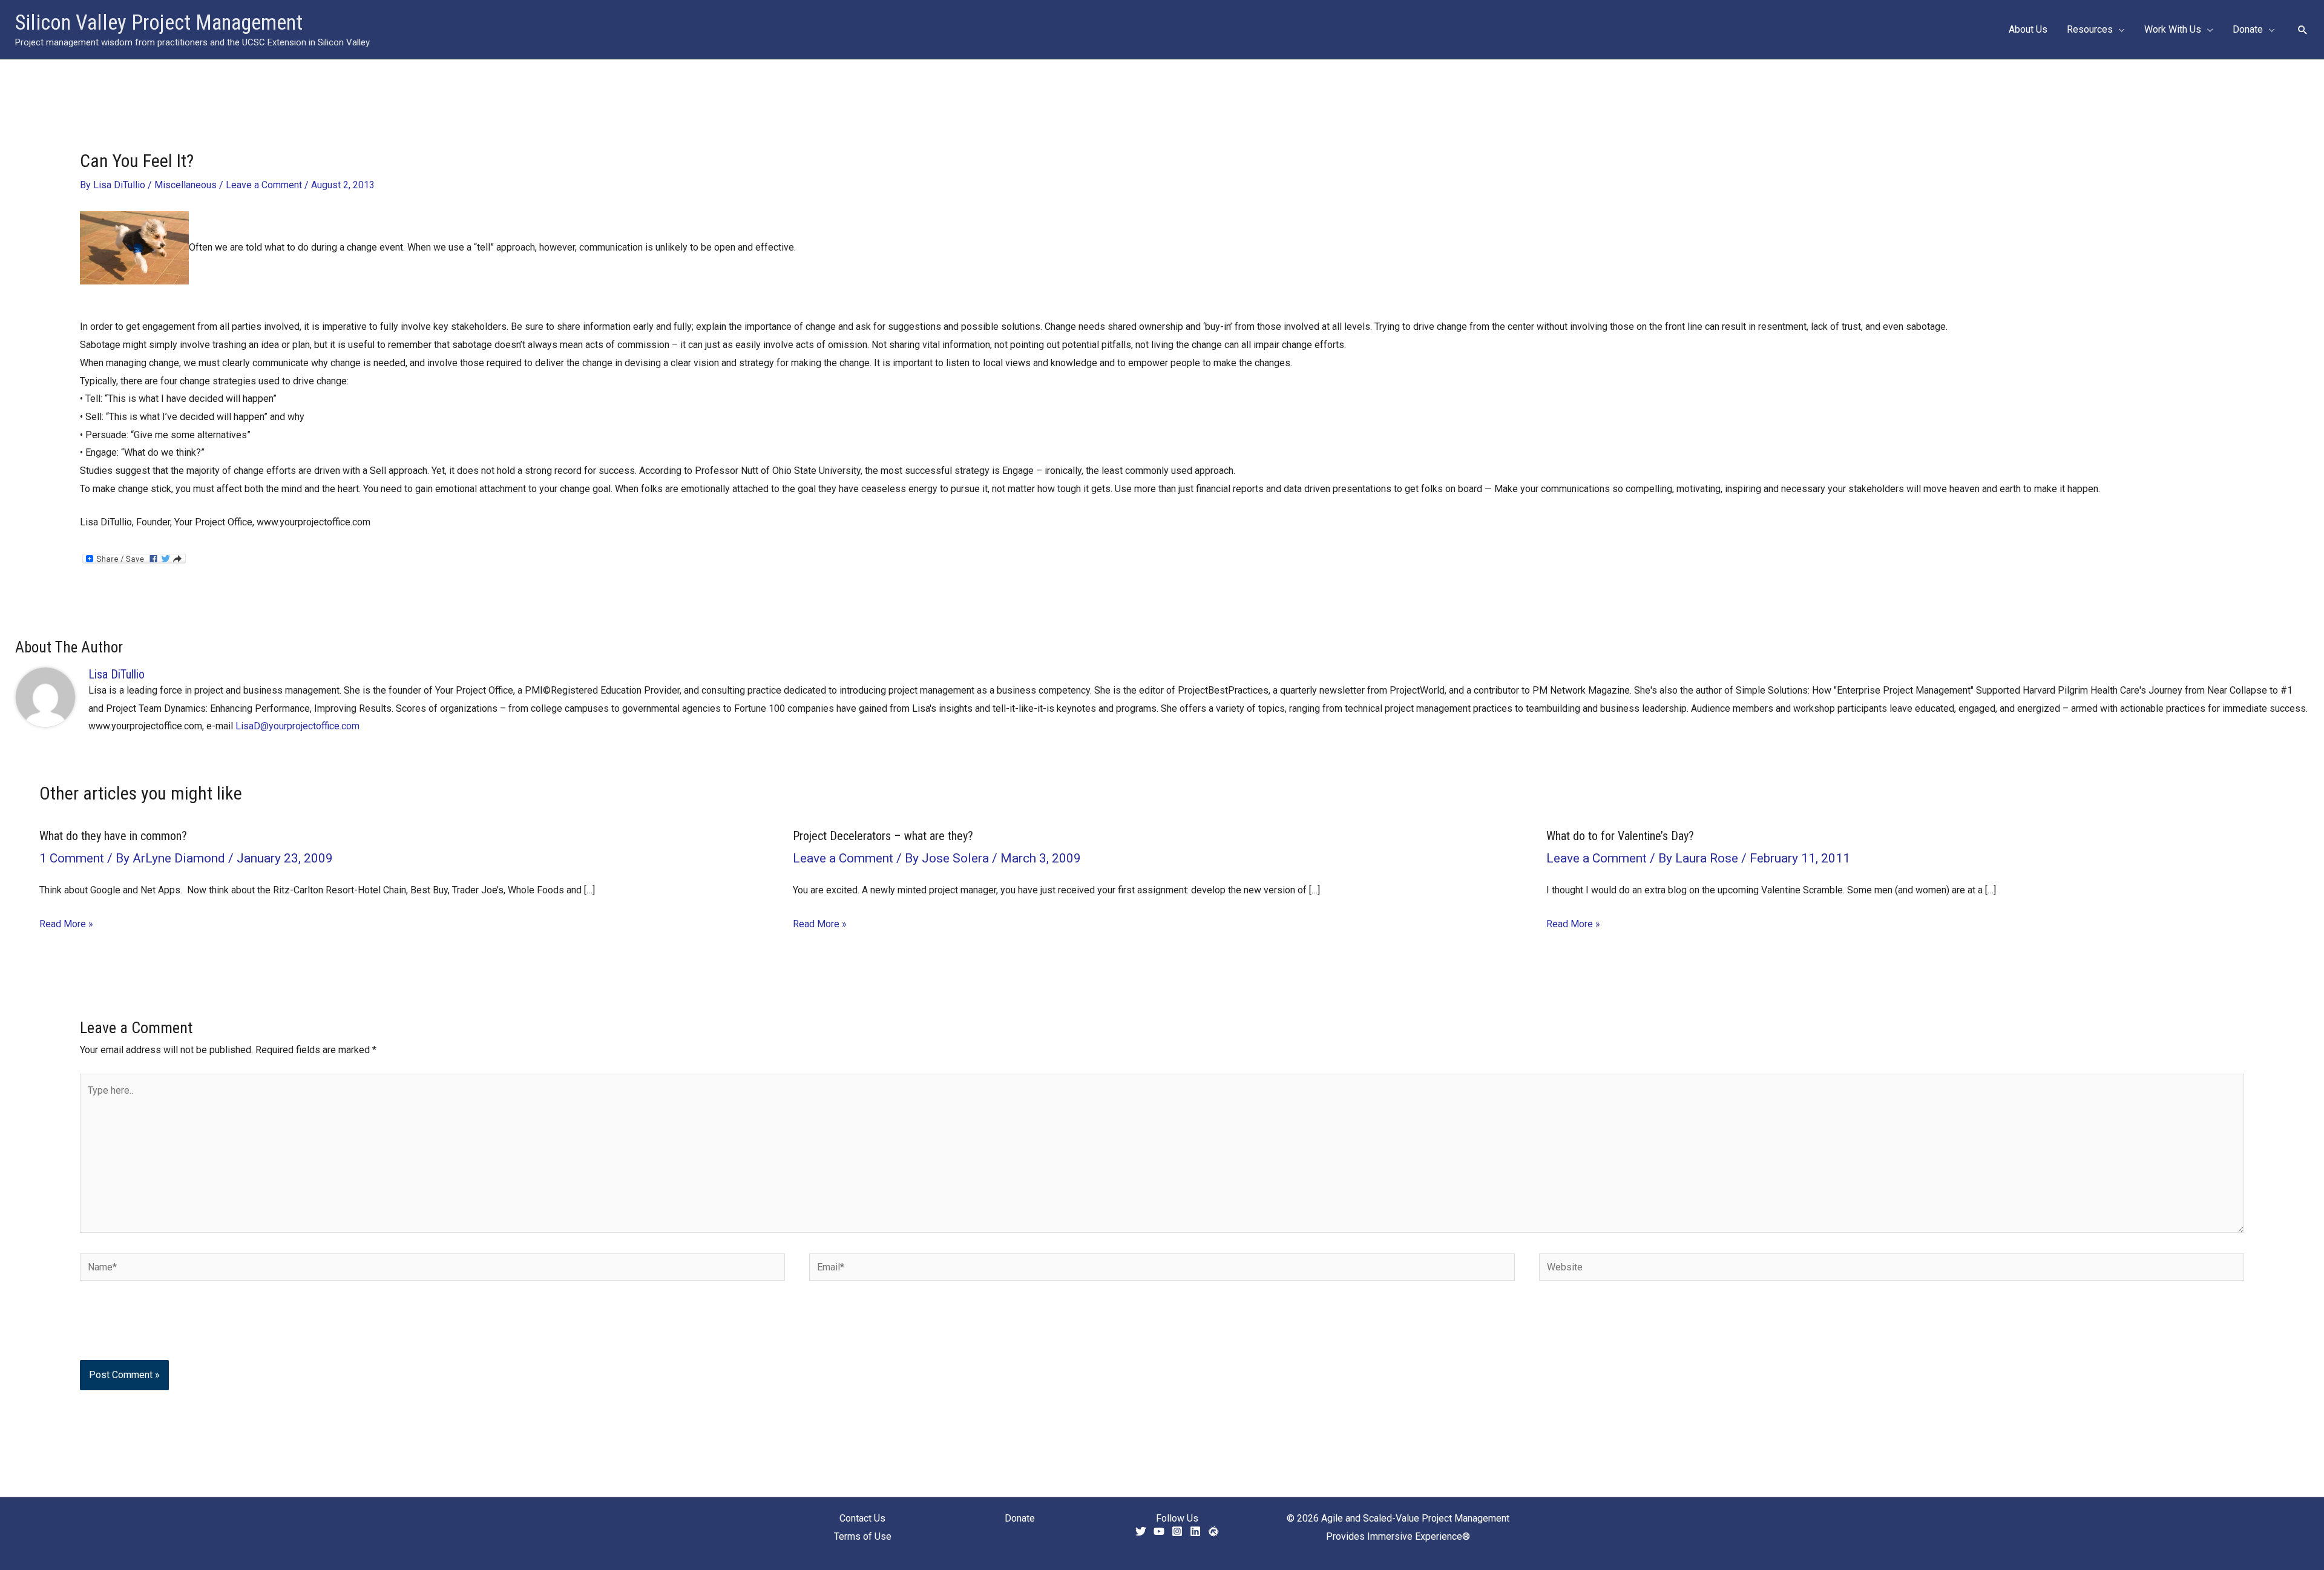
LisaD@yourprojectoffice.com (297, 726)
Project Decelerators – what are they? (883, 836)
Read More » (66, 924)
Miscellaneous (185, 185)
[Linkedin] (1195, 1531)
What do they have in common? (113, 836)
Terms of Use (863, 1536)
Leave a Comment (264, 185)
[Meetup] (1213, 1531)
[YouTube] (1159, 1531)
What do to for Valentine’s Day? (1620, 836)
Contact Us (862, 1518)
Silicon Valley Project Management (159, 23)
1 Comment (72, 858)
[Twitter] (1141, 1531)
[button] (2119, 30)
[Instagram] (1177, 1531)
